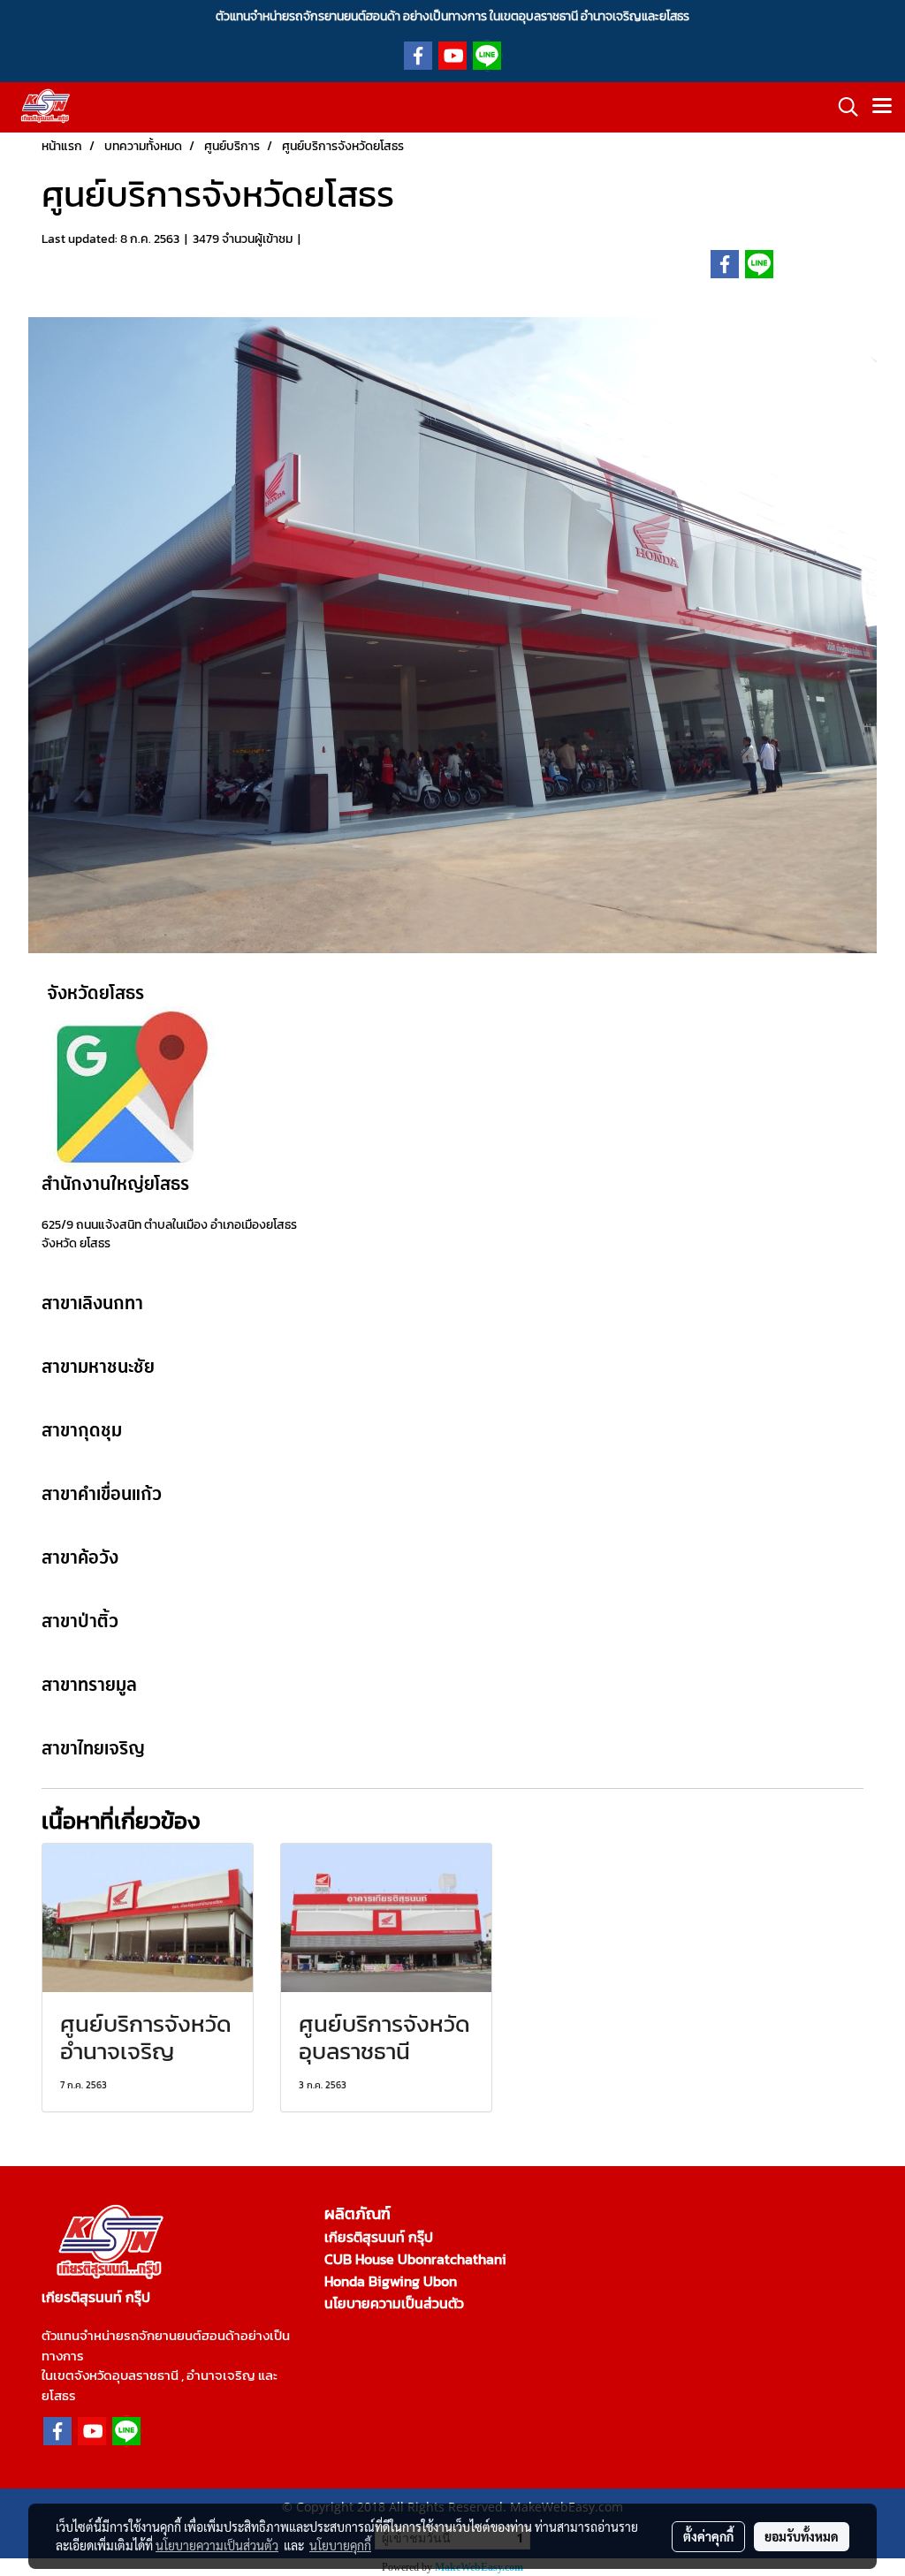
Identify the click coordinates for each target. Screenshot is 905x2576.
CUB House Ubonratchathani (415, 2259)
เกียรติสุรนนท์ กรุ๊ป (379, 2237)
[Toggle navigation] (882, 107)
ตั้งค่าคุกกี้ (708, 2536)
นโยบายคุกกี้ (340, 2545)
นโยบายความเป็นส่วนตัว (394, 2303)
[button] (842, 107)
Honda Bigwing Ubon (391, 2281)
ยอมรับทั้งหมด (802, 2536)
